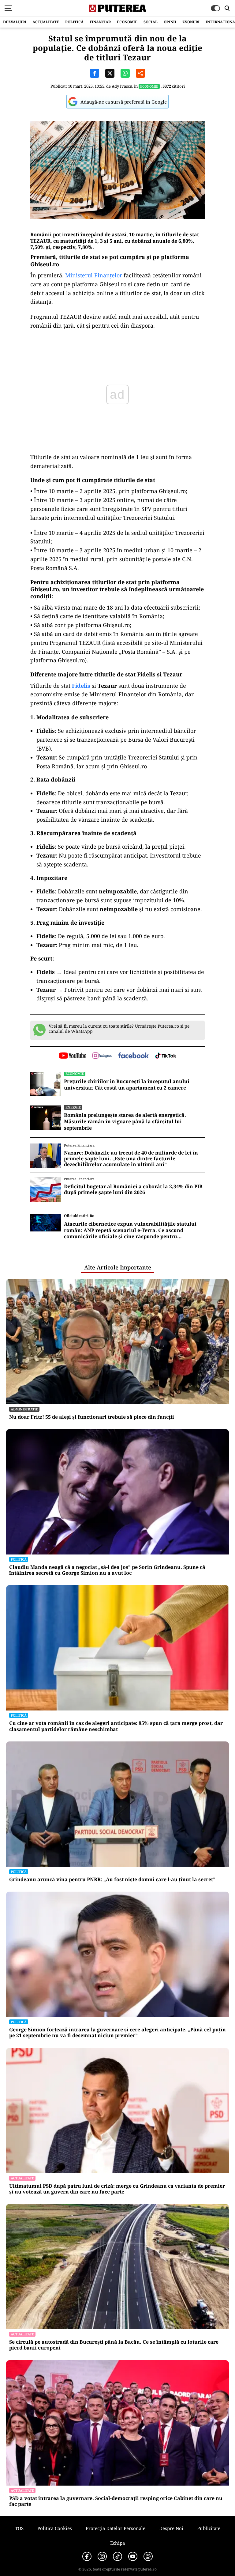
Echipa (117, 2543)
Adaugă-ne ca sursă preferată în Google (124, 102)
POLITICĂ (74, 22)
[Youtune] (133, 2556)
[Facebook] (87, 2556)
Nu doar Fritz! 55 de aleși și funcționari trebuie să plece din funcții (92, 1417)
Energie (73, 1107)
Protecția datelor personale (116, 2528)
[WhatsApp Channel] (148, 2556)
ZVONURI (191, 22)
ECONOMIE (127, 22)
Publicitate (209, 2528)
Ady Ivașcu (122, 86)
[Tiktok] (117, 2556)
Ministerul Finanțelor (94, 275)
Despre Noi (171, 2528)
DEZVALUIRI (15, 22)
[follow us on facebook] (133, 1056)
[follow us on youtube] (73, 1056)
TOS (19, 2528)
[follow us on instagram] (102, 1056)
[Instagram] (102, 2556)
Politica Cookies (55, 2528)
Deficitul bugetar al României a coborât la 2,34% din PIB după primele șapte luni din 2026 (133, 1189)
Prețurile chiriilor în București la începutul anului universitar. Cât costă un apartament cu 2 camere (127, 1085)
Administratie (24, 1409)
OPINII (170, 22)
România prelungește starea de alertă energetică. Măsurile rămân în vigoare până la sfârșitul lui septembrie (125, 1121)
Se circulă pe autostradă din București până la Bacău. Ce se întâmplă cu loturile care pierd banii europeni (114, 2345)
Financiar (100, 22)
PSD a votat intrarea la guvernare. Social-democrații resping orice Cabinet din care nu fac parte (116, 2501)
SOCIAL (151, 22)
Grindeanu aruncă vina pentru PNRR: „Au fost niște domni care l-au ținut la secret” (112, 1880)
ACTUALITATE (46, 22)
